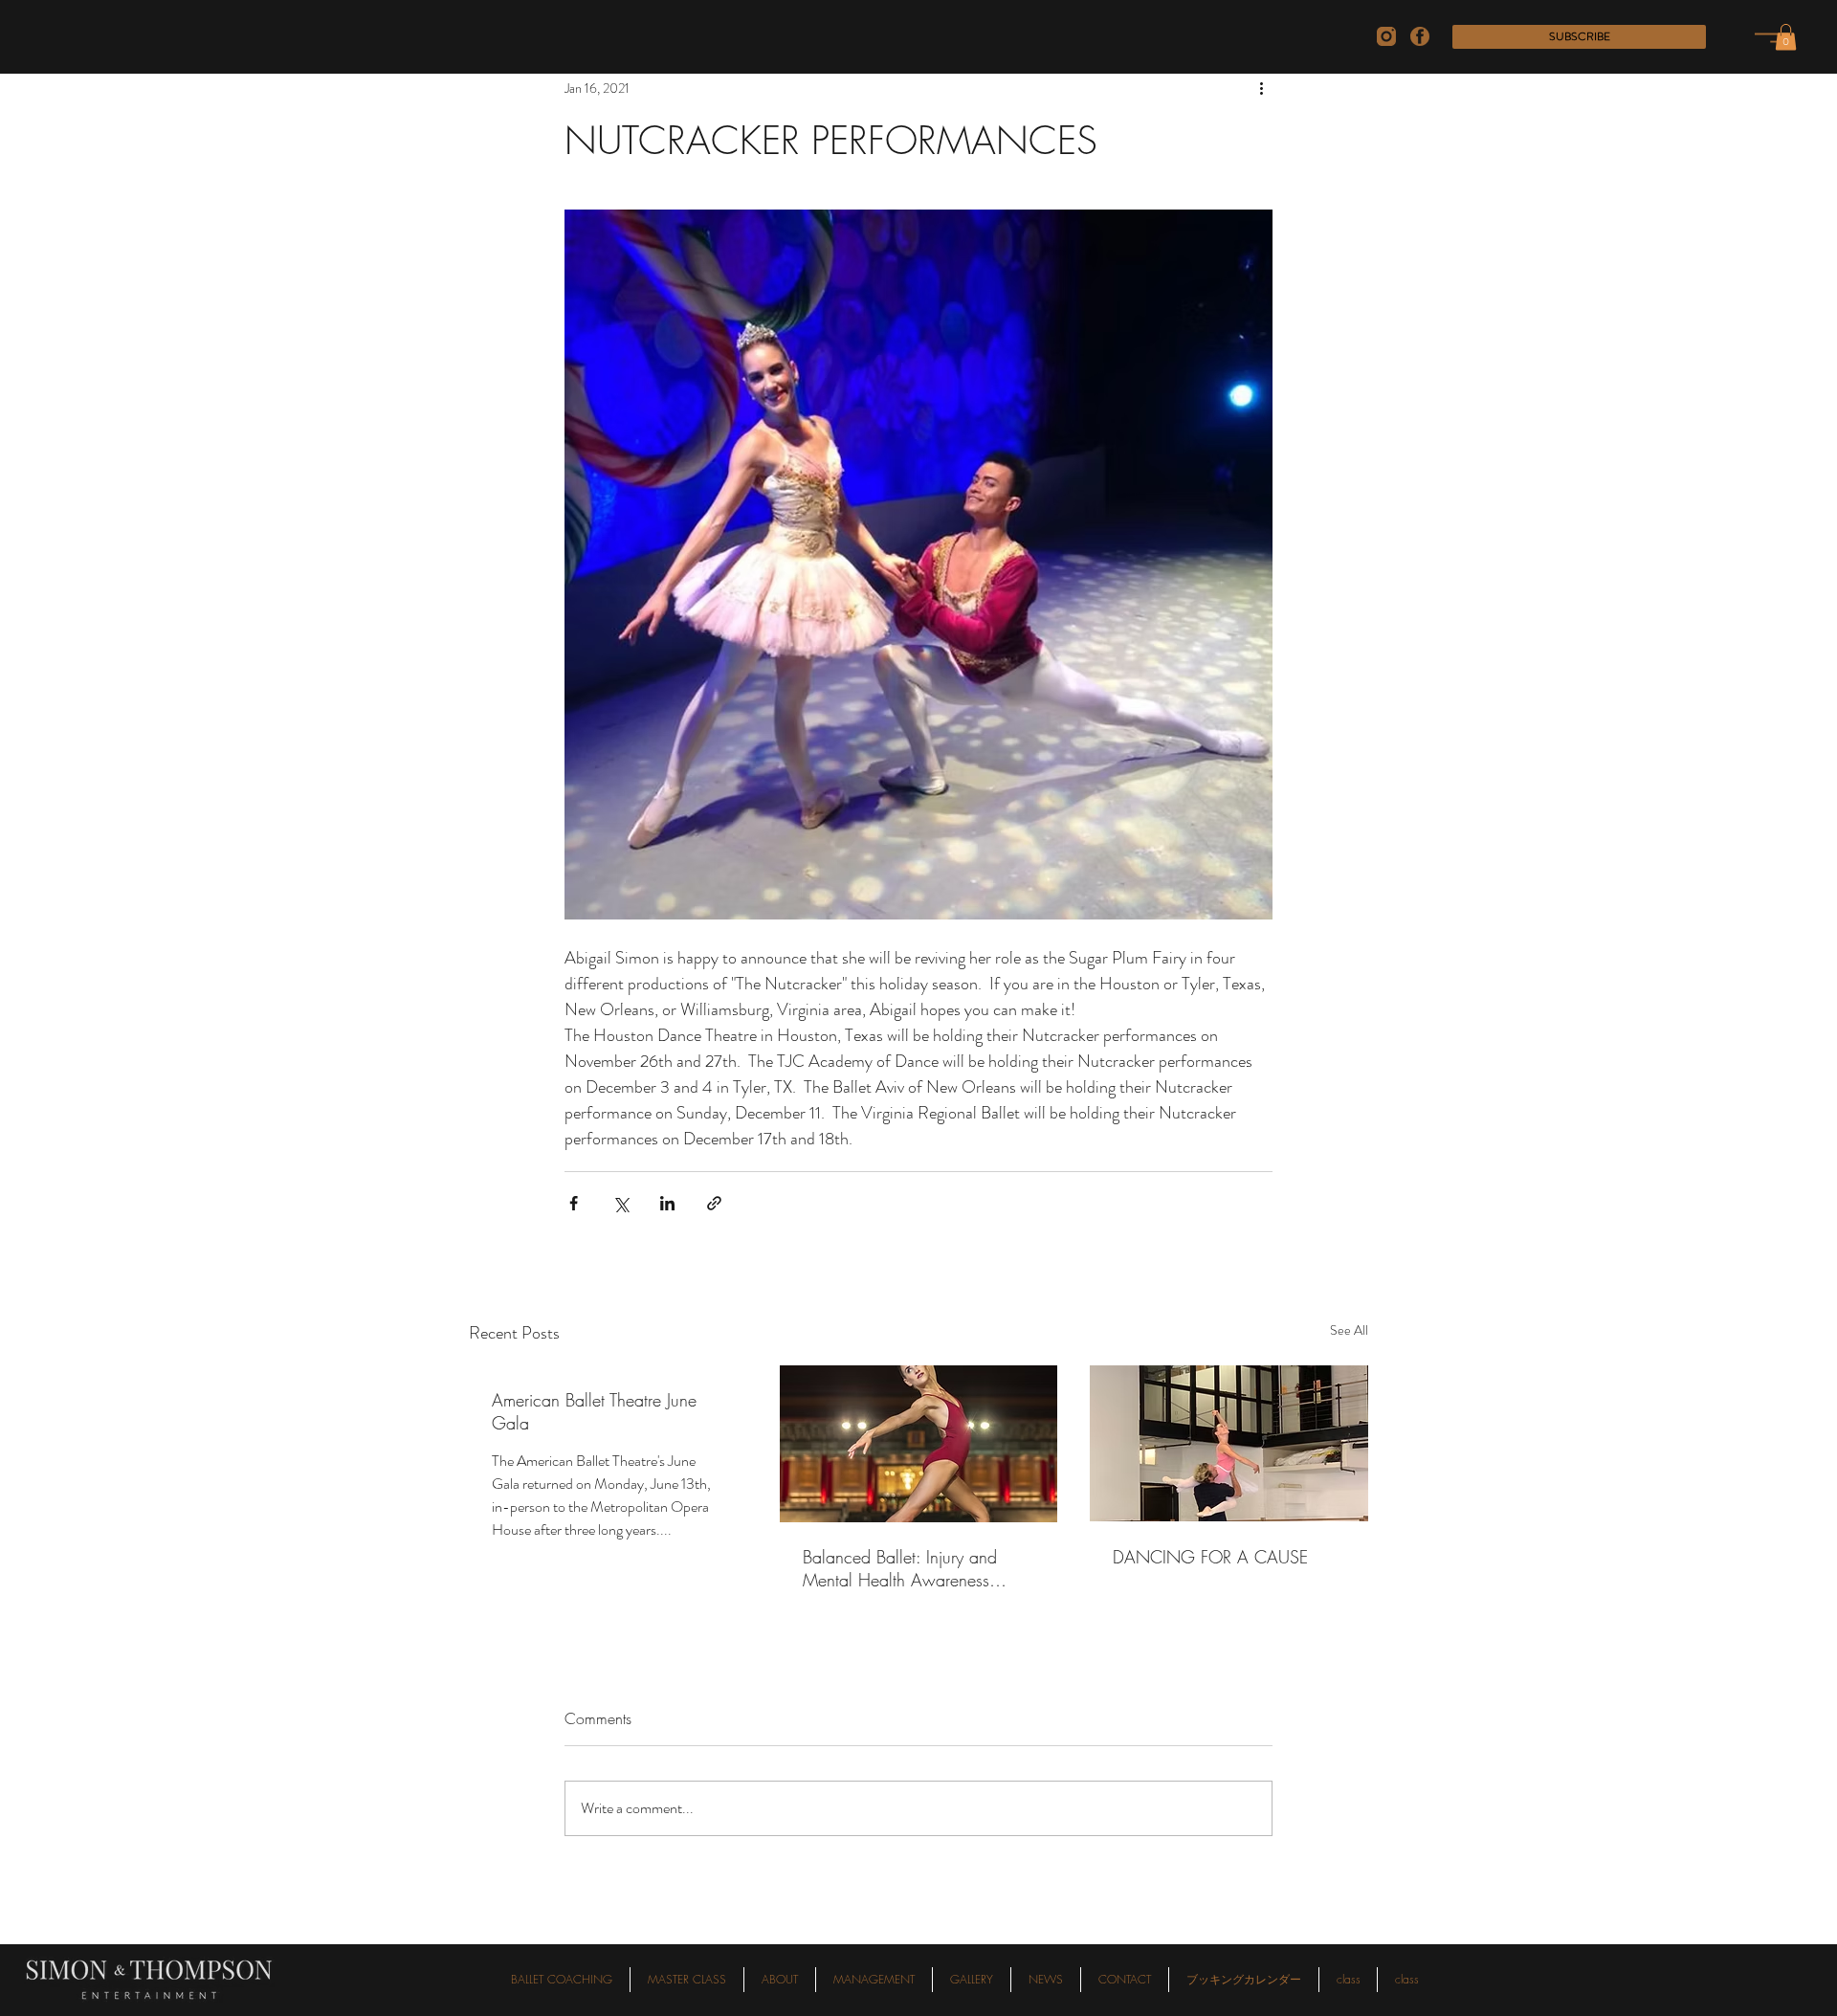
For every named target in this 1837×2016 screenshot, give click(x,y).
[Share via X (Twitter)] (620, 1203)
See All (1349, 1330)
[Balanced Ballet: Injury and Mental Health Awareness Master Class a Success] (919, 1444)
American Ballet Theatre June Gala (594, 1411)
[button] (1579, 37)
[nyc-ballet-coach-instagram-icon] (1386, 36)
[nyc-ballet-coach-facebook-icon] (1420, 36)
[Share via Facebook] (574, 1203)
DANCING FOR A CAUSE (1210, 1557)
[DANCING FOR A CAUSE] (1229, 1443)
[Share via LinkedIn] (667, 1203)
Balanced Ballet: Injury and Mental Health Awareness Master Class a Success (900, 1568)
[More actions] (1261, 88)
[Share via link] (714, 1203)
